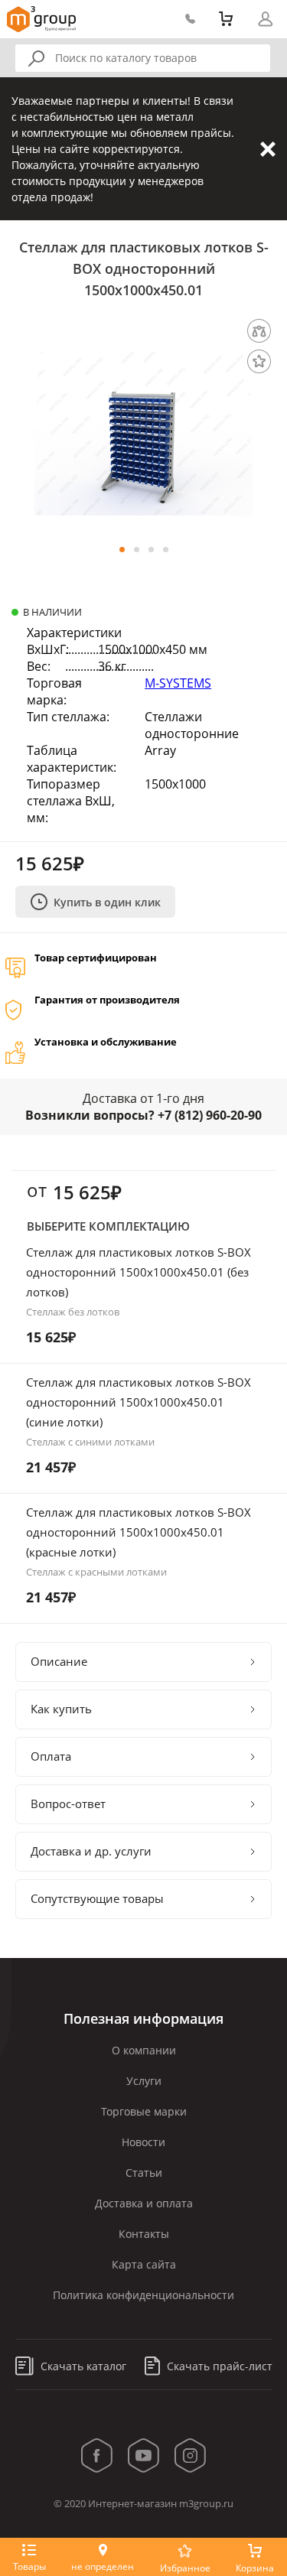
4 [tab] (166, 550)
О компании (144, 2050)
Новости (143, 2142)
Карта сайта (144, 2264)
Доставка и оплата (144, 2203)
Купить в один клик (107, 902)
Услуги (144, 2081)
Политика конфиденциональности (143, 2295)
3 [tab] (151, 550)
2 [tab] (137, 550)
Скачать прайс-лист (218, 2366)
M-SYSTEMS (178, 683)
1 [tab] (122, 550)
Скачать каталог (82, 2366)
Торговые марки (144, 2111)
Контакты (144, 2234)
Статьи (144, 2173)
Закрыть (268, 149)
